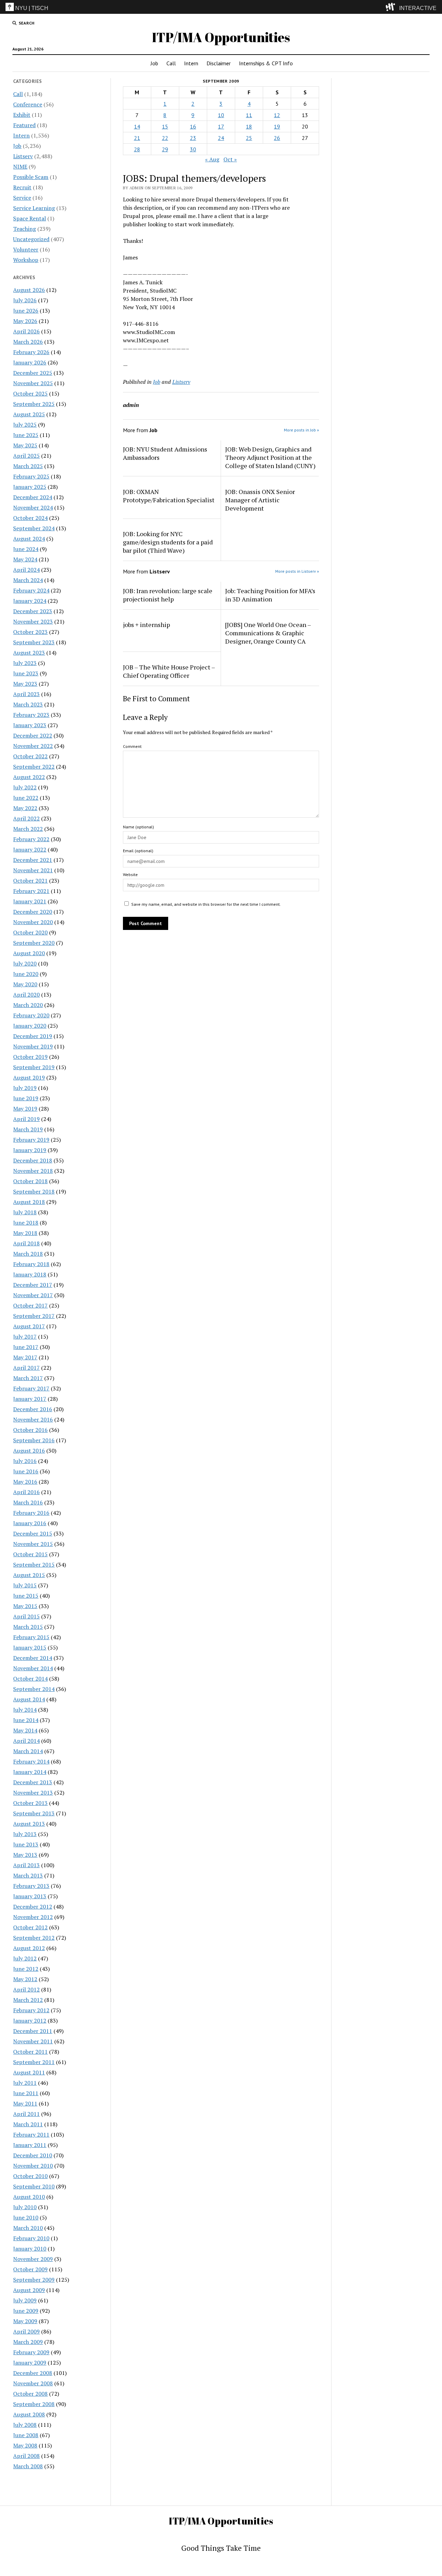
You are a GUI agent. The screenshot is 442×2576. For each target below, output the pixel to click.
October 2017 (30, 1305)
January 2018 (30, 1274)
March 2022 (28, 829)
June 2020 (26, 974)
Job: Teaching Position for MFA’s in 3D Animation (270, 595)
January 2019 (30, 1150)
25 (249, 138)
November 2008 (33, 2383)
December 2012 (33, 1907)
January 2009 (30, 2363)
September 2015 (34, 1565)
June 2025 (26, 435)
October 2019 (30, 1057)
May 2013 (25, 1855)
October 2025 (30, 393)
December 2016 (33, 1409)
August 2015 (29, 1575)
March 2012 (28, 2000)
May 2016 (25, 1482)
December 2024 (33, 497)
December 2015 (33, 1533)
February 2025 (31, 476)
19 (277, 126)
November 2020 (33, 922)
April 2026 (26, 331)
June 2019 (26, 1098)
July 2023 (25, 663)
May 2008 (25, 2445)
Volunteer (26, 249)
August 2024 (29, 539)
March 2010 (28, 2228)
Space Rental (30, 218)
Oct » (230, 159)
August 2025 (29, 414)
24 (221, 138)
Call (171, 63)
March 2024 (28, 580)
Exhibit (22, 115)
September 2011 (34, 2062)
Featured (24, 125)
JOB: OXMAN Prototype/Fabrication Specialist (169, 496)
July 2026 (25, 300)
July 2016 (25, 1461)
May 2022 (25, 808)
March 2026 (28, 342)
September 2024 (34, 528)
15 (165, 126)
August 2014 (29, 1699)
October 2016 (30, 1430)
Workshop (26, 260)
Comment (132, 746)
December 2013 (33, 1782)
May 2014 (25, 1730)
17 (221, 126)
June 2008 (26, 2435)
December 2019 (33, 1036)
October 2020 (30, 932)
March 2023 (28, 704)
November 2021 (33, 870)
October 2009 (30, 2269)
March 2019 (28, 1129)
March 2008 (28, 2466)
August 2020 (29, 953)
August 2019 (29, 1077)
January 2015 (30, 1647)
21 (137, 138)
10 (221, 115)
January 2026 (30, 362)
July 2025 (25, 425)
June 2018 (26, 1223)
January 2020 (30, 1026)
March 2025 (28, 466)
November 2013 (33, 1793)
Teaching (25, 229)
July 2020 (25, 963)
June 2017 (26, 1347)
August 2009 (29, 2290)
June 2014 (26, 1720)
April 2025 (26, 456)
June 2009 (26, 2311)
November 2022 (33, 746)
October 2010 (30, 2176)
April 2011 (26, 2114)
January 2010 (30, 2249)
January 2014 (30, 1772)
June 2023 (26, 673)
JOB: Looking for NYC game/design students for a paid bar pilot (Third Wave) (168, 542)
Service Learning (34, 208)
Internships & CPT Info (266, 63)
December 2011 (33, 2031)
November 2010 (33, 2166)
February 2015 (31, 1637)
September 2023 (34, 642)
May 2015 (25, 1606)
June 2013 (26, 1844)
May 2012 (25, 1979)
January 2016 (30, 1523)
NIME (20, 167)
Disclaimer (219, 63)
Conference (28, 104)
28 (137, 149)
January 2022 (30, 849)
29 (165, 149)
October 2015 (30, 1554)
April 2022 (26, 818)
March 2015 (28, 1627)
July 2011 (25, 2083)
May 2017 (25, 1357)
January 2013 (30, 1896)
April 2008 (26, 2456)
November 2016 (33, 1419)
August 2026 (29, 290)
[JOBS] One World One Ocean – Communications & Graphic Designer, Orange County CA (268, 633)
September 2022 (34, 767)
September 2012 (34, 1938)
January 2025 (30, 487)
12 (277, 115)
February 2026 (31, 352)
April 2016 (26, 1492)
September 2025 (34, 404)
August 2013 (29, 1824)
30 (193, 149)
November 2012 (33, 1917)
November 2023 (33, 621)
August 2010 (29, 2197)
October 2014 (30, 1679)
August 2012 (29, 1948)
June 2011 (26, 2093)
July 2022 (25, 787)
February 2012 (31, 2010)
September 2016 (34, 1440)
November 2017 (33, 1295)
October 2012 (30, 1927)
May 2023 (25, 684)
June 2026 (26, 311)
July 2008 (25, 2425)
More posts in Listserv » (297, 571)
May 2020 (25, 984)
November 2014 (33, 1668)
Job (154, 63)
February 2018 (31, 1264)
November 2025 (33, 383)
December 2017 (33, 1285)
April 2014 (26, 1741)
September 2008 (34, 2404)
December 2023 (33, 611)
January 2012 (30, 2021)
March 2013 (28, 1875)
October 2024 (30, 518)
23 (193, 138)
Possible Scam (31, 177)
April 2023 (26, 694)
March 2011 (28, 2124)
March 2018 (28, 1254)
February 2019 (31, 1140)
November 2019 (33, 1046)
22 (165, 138)
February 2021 (31, 891)
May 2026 (25, 321)
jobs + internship (146, 625)
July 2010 (25, 2207)
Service (22, 198)
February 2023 (31, 715)
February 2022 (31, 839)
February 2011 (31, 2135)
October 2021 (30, 881)
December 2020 (33, 912)
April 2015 (26, 1616)
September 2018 (34, 1191)
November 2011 (33, 2041)
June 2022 (26, 798)
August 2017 (29, 1326)
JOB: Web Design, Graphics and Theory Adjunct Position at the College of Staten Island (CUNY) (270, 457)
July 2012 (25, 1958)
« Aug (212, 159)
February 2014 (31, 1761)
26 (277, 138)
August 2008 (29, 2414)
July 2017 (25, 1337)
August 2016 (29, 1451)
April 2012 (26, 1989)
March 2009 (28, 2342)
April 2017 (26, 1368)
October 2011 (30, 2052)
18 (249, 126)
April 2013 (26, 1865)
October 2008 (30, 2394)
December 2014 (33, 1658)
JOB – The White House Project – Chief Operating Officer (169, 671)
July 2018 (25, 1212)
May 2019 (25, 1109)
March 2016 (28, 1502)
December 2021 (33, 860)
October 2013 (30, 1803)
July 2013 (25, 1834)
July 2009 (25, 2300)
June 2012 (26, 1969)
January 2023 (30, 725)
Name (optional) (138, 827)
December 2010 (33, 2155)
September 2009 (34, 2280)
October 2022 (30, 756)
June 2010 (26, 2217)
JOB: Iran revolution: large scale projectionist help (168, 595)
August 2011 (29, 2072)
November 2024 (33, 507)
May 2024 (25, 559)
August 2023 (29, 653)
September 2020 (34, 943)
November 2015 (33, 1544)
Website (130, 874)
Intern (191, 63)
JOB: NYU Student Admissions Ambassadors (165, 453)
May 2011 (25, 2103)
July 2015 (25, 1585)
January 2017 (30, 1399)
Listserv (23, 156)
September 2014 (34, 1689)
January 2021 (30, 901)
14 (137, 126)
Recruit (22, 187)
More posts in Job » (301, 430)
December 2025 (33, 373)
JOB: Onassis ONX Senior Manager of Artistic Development (260, 500)
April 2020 (26, 995)
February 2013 (31, 1886)
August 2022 (29, 777)
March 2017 (28, 1378)
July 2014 (25, 1710)
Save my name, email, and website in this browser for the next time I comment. (206, 904)
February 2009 (31, 2352)
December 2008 (33, 2373)
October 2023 (30, 632)
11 (249, 115)
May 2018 (25, 1233)
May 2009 (25, 2321)
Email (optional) (138, 851)
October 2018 (30, 1181)
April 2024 (26, 570)
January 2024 (30, 601)
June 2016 (26, 1471)
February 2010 (31, 2238)
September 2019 (34, 1067)
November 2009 (33, 2259)
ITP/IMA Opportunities (221, 37)
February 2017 (31, 1388)
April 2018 (26, 1243)
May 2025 (25, 445)
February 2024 (31, 590)
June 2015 (26, 1596)
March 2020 (28, 1005)
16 (193, 126)
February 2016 (31, 1513)
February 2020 (31, 1015)
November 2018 (33, 1171)
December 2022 (33, 735)
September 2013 (34, 1813)
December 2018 (33, 1160)
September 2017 (34, 1316)
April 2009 (26, 2331)
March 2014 (28, 1751)
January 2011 (30, 2145)
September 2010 (34, 2186)
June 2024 (26, 549)
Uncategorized (31, 239)
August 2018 (29, 1202)
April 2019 (26, 1119)
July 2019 (25, 1088)
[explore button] (392, 7)
